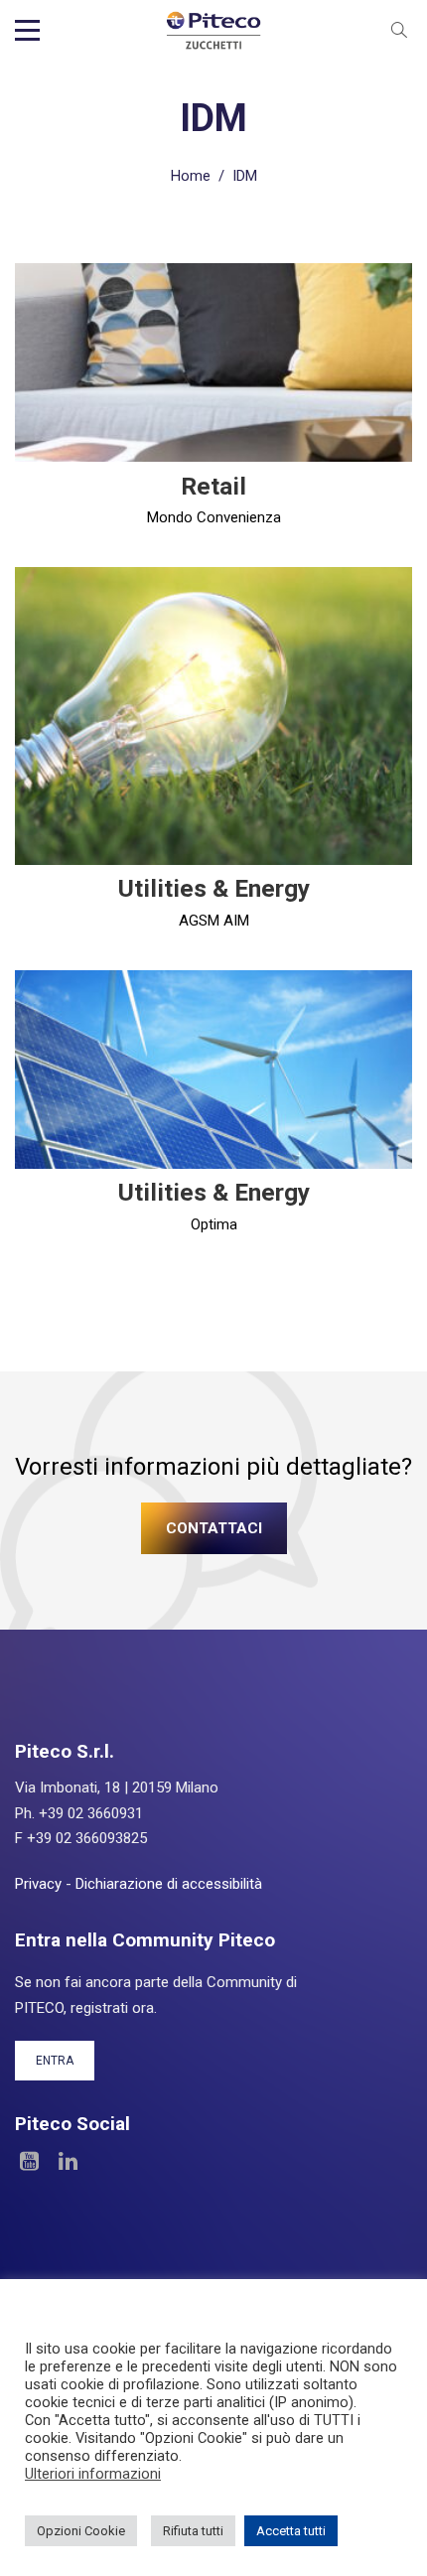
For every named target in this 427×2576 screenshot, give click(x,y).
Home (191, 176)
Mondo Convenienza (214, 517)
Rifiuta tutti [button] (193, 2531)
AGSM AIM (214, 921)
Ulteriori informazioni (93, 2474)
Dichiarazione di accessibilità (169, 1884)
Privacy (38, 1884)
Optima (214, 1224)
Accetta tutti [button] (291, 2531)
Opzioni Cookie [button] (81, 2531)
